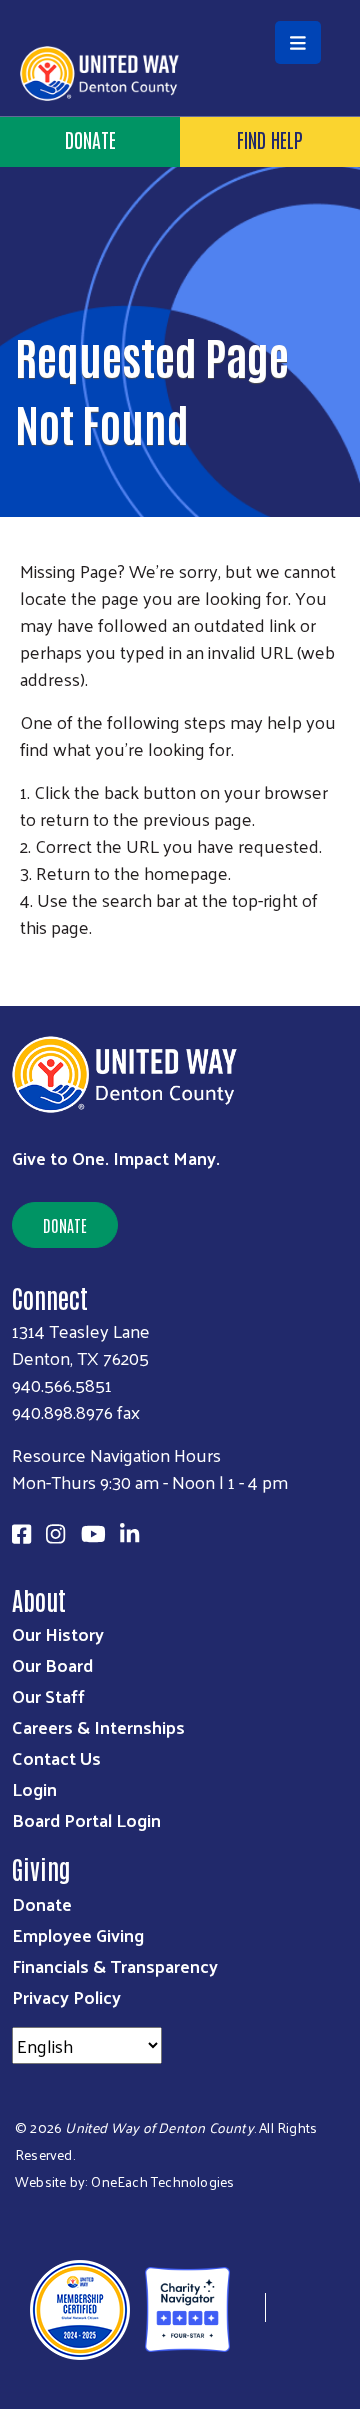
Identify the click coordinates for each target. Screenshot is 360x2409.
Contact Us (56, 1757)
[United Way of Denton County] (248, 2307)
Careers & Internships (98, 1726)
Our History (58, 1633)
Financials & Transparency (115, 1965)
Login (34, 1788)
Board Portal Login (86, 1819)
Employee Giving (78, 1934)
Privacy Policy (66, 1996)
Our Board (52, 1664)
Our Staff (48, 1695)
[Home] (180, 2)
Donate (65, 1225)
